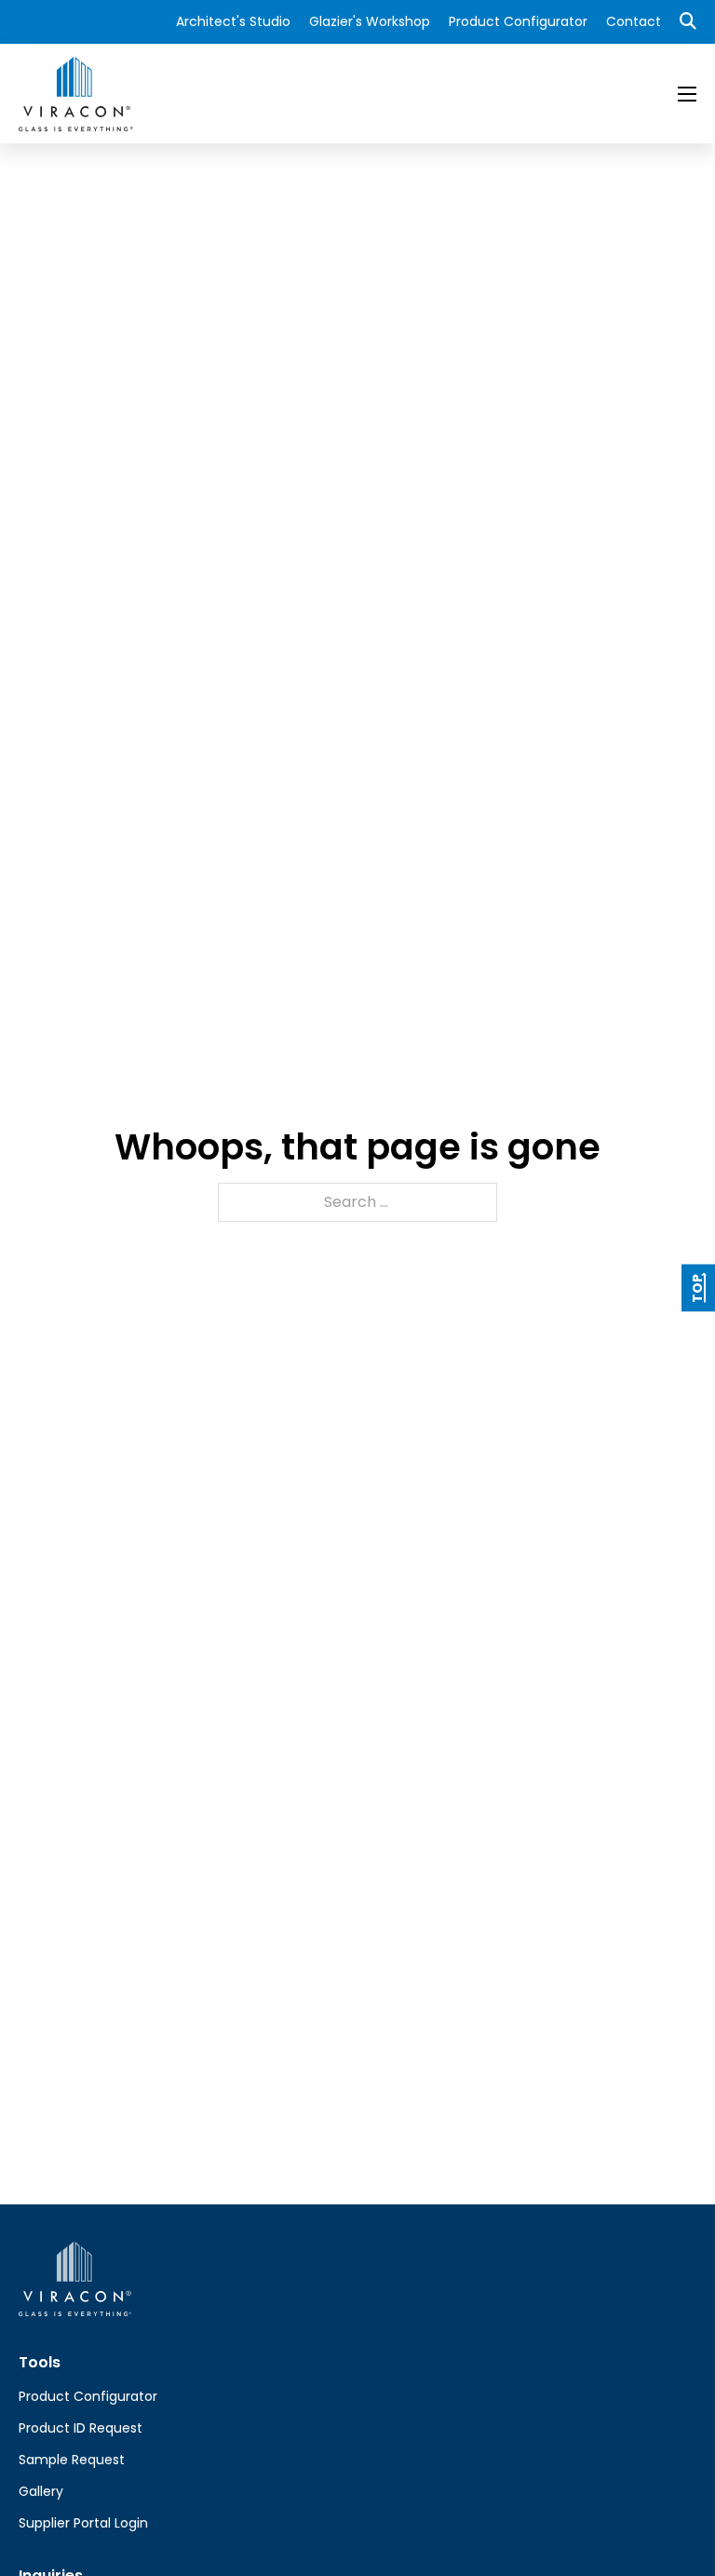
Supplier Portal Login (83, 2523)
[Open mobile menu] (687, 94)
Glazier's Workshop (370, 21)
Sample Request (72, 2460)
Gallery (41, 2491)
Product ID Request (81, 2428)
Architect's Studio (233, 21)
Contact (634, 21)
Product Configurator (518, 21)
